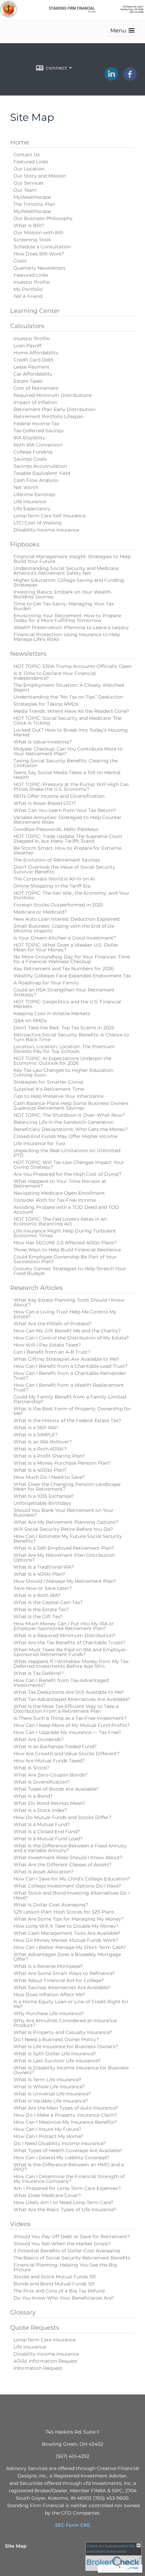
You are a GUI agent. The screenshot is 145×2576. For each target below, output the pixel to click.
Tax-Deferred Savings (39, 431)
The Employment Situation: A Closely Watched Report (69, 687)
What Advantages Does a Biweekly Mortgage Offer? (67, 1957)
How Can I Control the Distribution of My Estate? (71, 1338)
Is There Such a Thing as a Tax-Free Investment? (70, 1718)
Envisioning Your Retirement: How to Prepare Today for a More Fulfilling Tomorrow (67, 618)
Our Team (25, 190)
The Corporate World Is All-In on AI (54, 879)
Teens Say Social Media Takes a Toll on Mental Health (67, 775)
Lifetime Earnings (34, 494)
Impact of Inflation (35, 402)
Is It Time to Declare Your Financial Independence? (55, 676)
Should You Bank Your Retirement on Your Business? (64, 1513)
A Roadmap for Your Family (46, 983)
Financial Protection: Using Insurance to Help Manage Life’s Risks (67, 637)
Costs (20, 261)
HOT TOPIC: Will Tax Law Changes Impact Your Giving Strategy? (69, 1165)
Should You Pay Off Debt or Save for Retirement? (72, 2236)
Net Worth (26, 487)
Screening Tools (32, 240)
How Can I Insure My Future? (47, 2129)
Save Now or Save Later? (43, 1588)
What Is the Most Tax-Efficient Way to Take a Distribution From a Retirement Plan (66, 1709)
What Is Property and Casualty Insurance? (63, 2032)
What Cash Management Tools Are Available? (67, 1933)
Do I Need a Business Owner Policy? (56, 2039)
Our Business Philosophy (43, 218)
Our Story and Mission (40, 176)
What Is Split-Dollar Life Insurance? (55, 2054)
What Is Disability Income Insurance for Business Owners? (71, 2070)
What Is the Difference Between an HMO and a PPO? (69, 2167)
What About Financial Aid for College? (59, 1980)
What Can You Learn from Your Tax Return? (65, 810)
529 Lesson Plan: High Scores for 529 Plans (64, 1912)
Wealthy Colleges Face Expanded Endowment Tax (72, 976)
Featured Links (31, 162)
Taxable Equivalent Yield (42, 473)
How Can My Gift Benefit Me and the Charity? (67, 1331)
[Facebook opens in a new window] (130, 78)
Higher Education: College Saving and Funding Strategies (69, 582)
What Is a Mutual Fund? (42, 1824)
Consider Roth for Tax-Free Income (55, 1200)
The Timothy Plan (34, 204)
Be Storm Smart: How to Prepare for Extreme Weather (67, 850)
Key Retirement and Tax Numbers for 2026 (64, 969)
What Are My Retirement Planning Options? (66, 1522)
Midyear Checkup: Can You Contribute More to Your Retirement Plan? (68, 751)
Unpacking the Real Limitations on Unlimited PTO (67, 1153)
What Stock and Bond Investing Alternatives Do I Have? (72, 1895)
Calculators (27, 326)
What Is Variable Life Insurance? (51, 2101)
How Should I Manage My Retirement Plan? (65, 1581)
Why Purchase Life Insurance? (49, 2013)
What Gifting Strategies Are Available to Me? (66, 1359)
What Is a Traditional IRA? (44, 1567)
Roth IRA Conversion (38, 445)
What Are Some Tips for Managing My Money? (69, 1919)
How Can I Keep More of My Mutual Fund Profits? (72, 1725)
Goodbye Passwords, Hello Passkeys (56, 829)
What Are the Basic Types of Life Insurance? (65, 2209)
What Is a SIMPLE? (36, 1435)
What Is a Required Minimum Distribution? (64, 1635)
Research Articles (36, 1288)
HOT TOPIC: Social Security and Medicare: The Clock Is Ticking (67, 721)
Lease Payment (32, 367)
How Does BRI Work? (39, 254)
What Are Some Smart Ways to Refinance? (64, 1973)
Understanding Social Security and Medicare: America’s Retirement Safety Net (66, 571)
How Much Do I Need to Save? (49, 1477)
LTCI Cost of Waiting (38, 523)
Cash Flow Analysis (36, 480)
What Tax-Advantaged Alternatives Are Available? (72, 1699)
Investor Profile (32, 282)
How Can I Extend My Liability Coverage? (61, 2158)
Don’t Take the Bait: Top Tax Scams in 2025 (64, 1028)
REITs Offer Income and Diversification (59, 796)
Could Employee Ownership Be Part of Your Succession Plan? (65, 1259)
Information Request (38, 2368)
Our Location (29, 169)
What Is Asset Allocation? (43, 1872)
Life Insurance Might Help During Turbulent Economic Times (65, 1233)
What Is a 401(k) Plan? (39, 1574)
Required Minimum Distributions (53, 395)
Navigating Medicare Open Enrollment (59, 1193)
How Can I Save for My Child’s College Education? (72, 1879)
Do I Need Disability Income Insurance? (60, 2143)
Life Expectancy (32, 509)
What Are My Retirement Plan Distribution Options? (64, 1557)
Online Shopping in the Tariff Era (52, 886)
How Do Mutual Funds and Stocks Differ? (62, 1817)
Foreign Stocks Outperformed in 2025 (58, 905)
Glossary (23, 2312)
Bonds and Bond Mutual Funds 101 (54, 2284)
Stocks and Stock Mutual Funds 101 (55, 2277)
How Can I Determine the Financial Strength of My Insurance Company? (69, 2179)
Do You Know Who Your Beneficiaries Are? (64, 2298)
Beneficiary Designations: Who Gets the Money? (71, 1129)
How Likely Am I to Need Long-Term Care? (63, 2202)
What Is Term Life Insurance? (47, 2080)
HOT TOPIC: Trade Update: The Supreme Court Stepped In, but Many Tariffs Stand (68, 839)
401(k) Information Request (46, 2361)
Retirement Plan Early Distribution (54, 409)
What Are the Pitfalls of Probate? (52, 1324)
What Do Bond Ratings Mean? (49, 1803)
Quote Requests (35, 2328)
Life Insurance (30, 501)
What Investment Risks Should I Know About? (68, 1858)
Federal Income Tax (36, 424)
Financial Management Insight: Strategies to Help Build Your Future (72, 559)
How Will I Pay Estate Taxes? (47, 1345)
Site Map (16, 2546)
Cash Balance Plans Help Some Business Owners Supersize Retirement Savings (71, 1106)
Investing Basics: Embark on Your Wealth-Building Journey (63, 594)
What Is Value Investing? (43, 742)
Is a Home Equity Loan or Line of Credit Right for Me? (71, 2004)
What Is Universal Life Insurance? (52, 2094)
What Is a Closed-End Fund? (47, 1832)
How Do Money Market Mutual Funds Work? (66, 1940)
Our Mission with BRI (38, 233)
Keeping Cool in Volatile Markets (52, 1013)
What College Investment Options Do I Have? (67, 1886)
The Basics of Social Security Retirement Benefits (72, 2258)
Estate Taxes (28, 381)
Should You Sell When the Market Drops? (62, 2244)
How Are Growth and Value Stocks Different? (67, 1754)
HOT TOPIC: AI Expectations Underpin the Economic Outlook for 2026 (62, 1061)
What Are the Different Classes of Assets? (63, 1865)
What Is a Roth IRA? (37, 1595)
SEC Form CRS (72, 2525)
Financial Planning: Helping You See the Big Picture (65, 2267)
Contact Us (27, 155)
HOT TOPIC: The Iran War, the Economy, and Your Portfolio (71, 895)
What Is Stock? (31, 1768)
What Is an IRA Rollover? (43, 1442)
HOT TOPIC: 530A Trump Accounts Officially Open (72, 666)
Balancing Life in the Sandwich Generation (64, 1122)
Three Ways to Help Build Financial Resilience (67, 1250)
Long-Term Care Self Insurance (50, 516)
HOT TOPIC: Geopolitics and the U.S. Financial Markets (67, 1004)
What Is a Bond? (33, 1796)
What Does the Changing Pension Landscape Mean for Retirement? (67, 1487)
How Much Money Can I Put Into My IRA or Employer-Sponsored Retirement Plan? (64, 1626)
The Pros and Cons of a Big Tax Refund (59, 2291)
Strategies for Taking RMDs (46, 704)
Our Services (28, 183)
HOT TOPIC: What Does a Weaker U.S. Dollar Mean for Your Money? (66, 947)
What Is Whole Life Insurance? (49, 2087)
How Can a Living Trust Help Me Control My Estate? (65, 1314)
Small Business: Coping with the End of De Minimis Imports (64, 928)
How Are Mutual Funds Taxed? (49, 1761)
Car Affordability (33, 374)
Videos (20, 2224)
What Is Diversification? (42, 1782)
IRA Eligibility (29, 438)
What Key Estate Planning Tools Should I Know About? (69, 1302)
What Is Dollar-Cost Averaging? (51, 1905)
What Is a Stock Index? (40, 1810)
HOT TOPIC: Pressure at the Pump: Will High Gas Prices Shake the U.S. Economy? (71, 787)
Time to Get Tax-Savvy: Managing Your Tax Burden (64, 606)
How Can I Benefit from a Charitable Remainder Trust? (70, 1376)
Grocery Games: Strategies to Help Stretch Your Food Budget (70, 1271)
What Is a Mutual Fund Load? (48, 1839)
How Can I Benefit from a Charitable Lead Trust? (70, 1366)
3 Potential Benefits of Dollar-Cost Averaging (67, 2251)
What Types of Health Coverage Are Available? (68, 2150)
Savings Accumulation (40, 466)
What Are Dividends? (39, 1739)
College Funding (33, 452)
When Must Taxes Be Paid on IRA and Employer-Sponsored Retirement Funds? (70, 1652)
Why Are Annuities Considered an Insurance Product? (65, 2023)
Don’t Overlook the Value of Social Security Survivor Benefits (64, 869)
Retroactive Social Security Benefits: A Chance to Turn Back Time (71, 1037)
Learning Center (35, 311)
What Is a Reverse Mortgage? (48, 1966)
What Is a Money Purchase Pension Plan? (62, 1463)
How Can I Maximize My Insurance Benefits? (65, 2122)
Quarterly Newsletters (39, 268)
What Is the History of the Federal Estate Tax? (67, 1420)
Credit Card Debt (34, 360)
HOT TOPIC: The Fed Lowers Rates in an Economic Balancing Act (60, 1221)
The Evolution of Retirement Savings (57, 860)
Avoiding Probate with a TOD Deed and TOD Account (66, 1210)
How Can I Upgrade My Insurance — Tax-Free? (67, 1732)
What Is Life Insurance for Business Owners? (66, 2046)
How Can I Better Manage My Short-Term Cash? (70, 1947)
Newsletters (28, 654)
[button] (122, 31)
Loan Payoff (27, 346)
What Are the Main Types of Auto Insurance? (66, 2108)
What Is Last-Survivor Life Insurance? (57, 2061)
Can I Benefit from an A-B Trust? (52, 1352)
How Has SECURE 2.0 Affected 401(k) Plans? (65, 1243)
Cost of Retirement (36, 388)
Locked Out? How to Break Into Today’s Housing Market (71, 732)
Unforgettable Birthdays (42, 1503)
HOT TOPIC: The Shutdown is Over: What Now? (69, 1115)
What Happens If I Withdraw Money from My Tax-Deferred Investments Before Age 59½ (72, 1664)
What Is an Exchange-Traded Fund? (55, 1746)
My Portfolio (28, 289)
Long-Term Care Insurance (45, 2340)
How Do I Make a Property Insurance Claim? (65, 2115)
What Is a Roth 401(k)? (40, 1449)
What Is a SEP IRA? (36, 1428)
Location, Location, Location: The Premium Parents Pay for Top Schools (64, 1049)
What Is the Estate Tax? (41, 1609)
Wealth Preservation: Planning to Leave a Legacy (71, 627)
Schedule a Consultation (42, 247)
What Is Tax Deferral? (39, 1673)
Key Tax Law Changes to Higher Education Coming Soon (63, 1073)
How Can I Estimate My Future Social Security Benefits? (68, 1539)
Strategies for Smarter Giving (48, 1082)
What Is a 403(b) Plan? (40, 1470)
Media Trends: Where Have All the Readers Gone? (71, 711)
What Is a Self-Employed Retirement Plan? (64, 1548)
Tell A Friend (28, 296)
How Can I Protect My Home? (48, 2136)
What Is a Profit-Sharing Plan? (49, 1456)
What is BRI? (29, 225)
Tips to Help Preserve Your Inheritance (59, 1096)
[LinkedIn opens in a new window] (111, 78)
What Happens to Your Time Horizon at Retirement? (60, 1184)
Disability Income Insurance (46, 530)
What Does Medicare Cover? (47, 2195)
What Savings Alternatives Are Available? (62, 1987)
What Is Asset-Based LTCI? (45, 803)
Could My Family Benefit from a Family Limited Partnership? (70, 1399)
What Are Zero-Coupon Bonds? (51, 1775)
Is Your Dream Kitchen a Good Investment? (65, 938)
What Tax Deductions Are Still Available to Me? (69, 1692)
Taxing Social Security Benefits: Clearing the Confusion (66, 763)
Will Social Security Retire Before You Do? (63, 1529)
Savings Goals (30, 459)
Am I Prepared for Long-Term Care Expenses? (67, 2188)
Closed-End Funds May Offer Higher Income (65, 1136)
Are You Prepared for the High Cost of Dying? (67, 1174)
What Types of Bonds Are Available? (56, 1789)
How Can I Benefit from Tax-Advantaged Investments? (61, 1683)
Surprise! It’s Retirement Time (49, 1089)
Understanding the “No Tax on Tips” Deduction (68, 697)
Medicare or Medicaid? (40, 912)
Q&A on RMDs (30, 1021)
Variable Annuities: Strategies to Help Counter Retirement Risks (67, 820)
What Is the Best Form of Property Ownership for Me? (72, 1411)
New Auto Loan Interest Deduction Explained (66, 919)
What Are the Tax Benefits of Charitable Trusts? (69, 1643)
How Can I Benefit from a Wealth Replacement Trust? (69, 1387)
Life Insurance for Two (39, 1143)
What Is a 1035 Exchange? (44, 1496)
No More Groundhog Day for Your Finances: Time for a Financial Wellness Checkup (72, 959)
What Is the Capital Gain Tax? (48, 1602)
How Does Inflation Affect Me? (49, 1995)
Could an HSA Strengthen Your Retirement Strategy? (64, 992)
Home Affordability (36, 353)
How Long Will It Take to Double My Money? (66, 1926)
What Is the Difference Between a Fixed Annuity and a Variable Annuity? (70, 1848)
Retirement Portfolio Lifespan (49, 416)
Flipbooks (25, 544)
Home (20, 142)
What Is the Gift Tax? (38, 1617)
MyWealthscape (32, 197)
